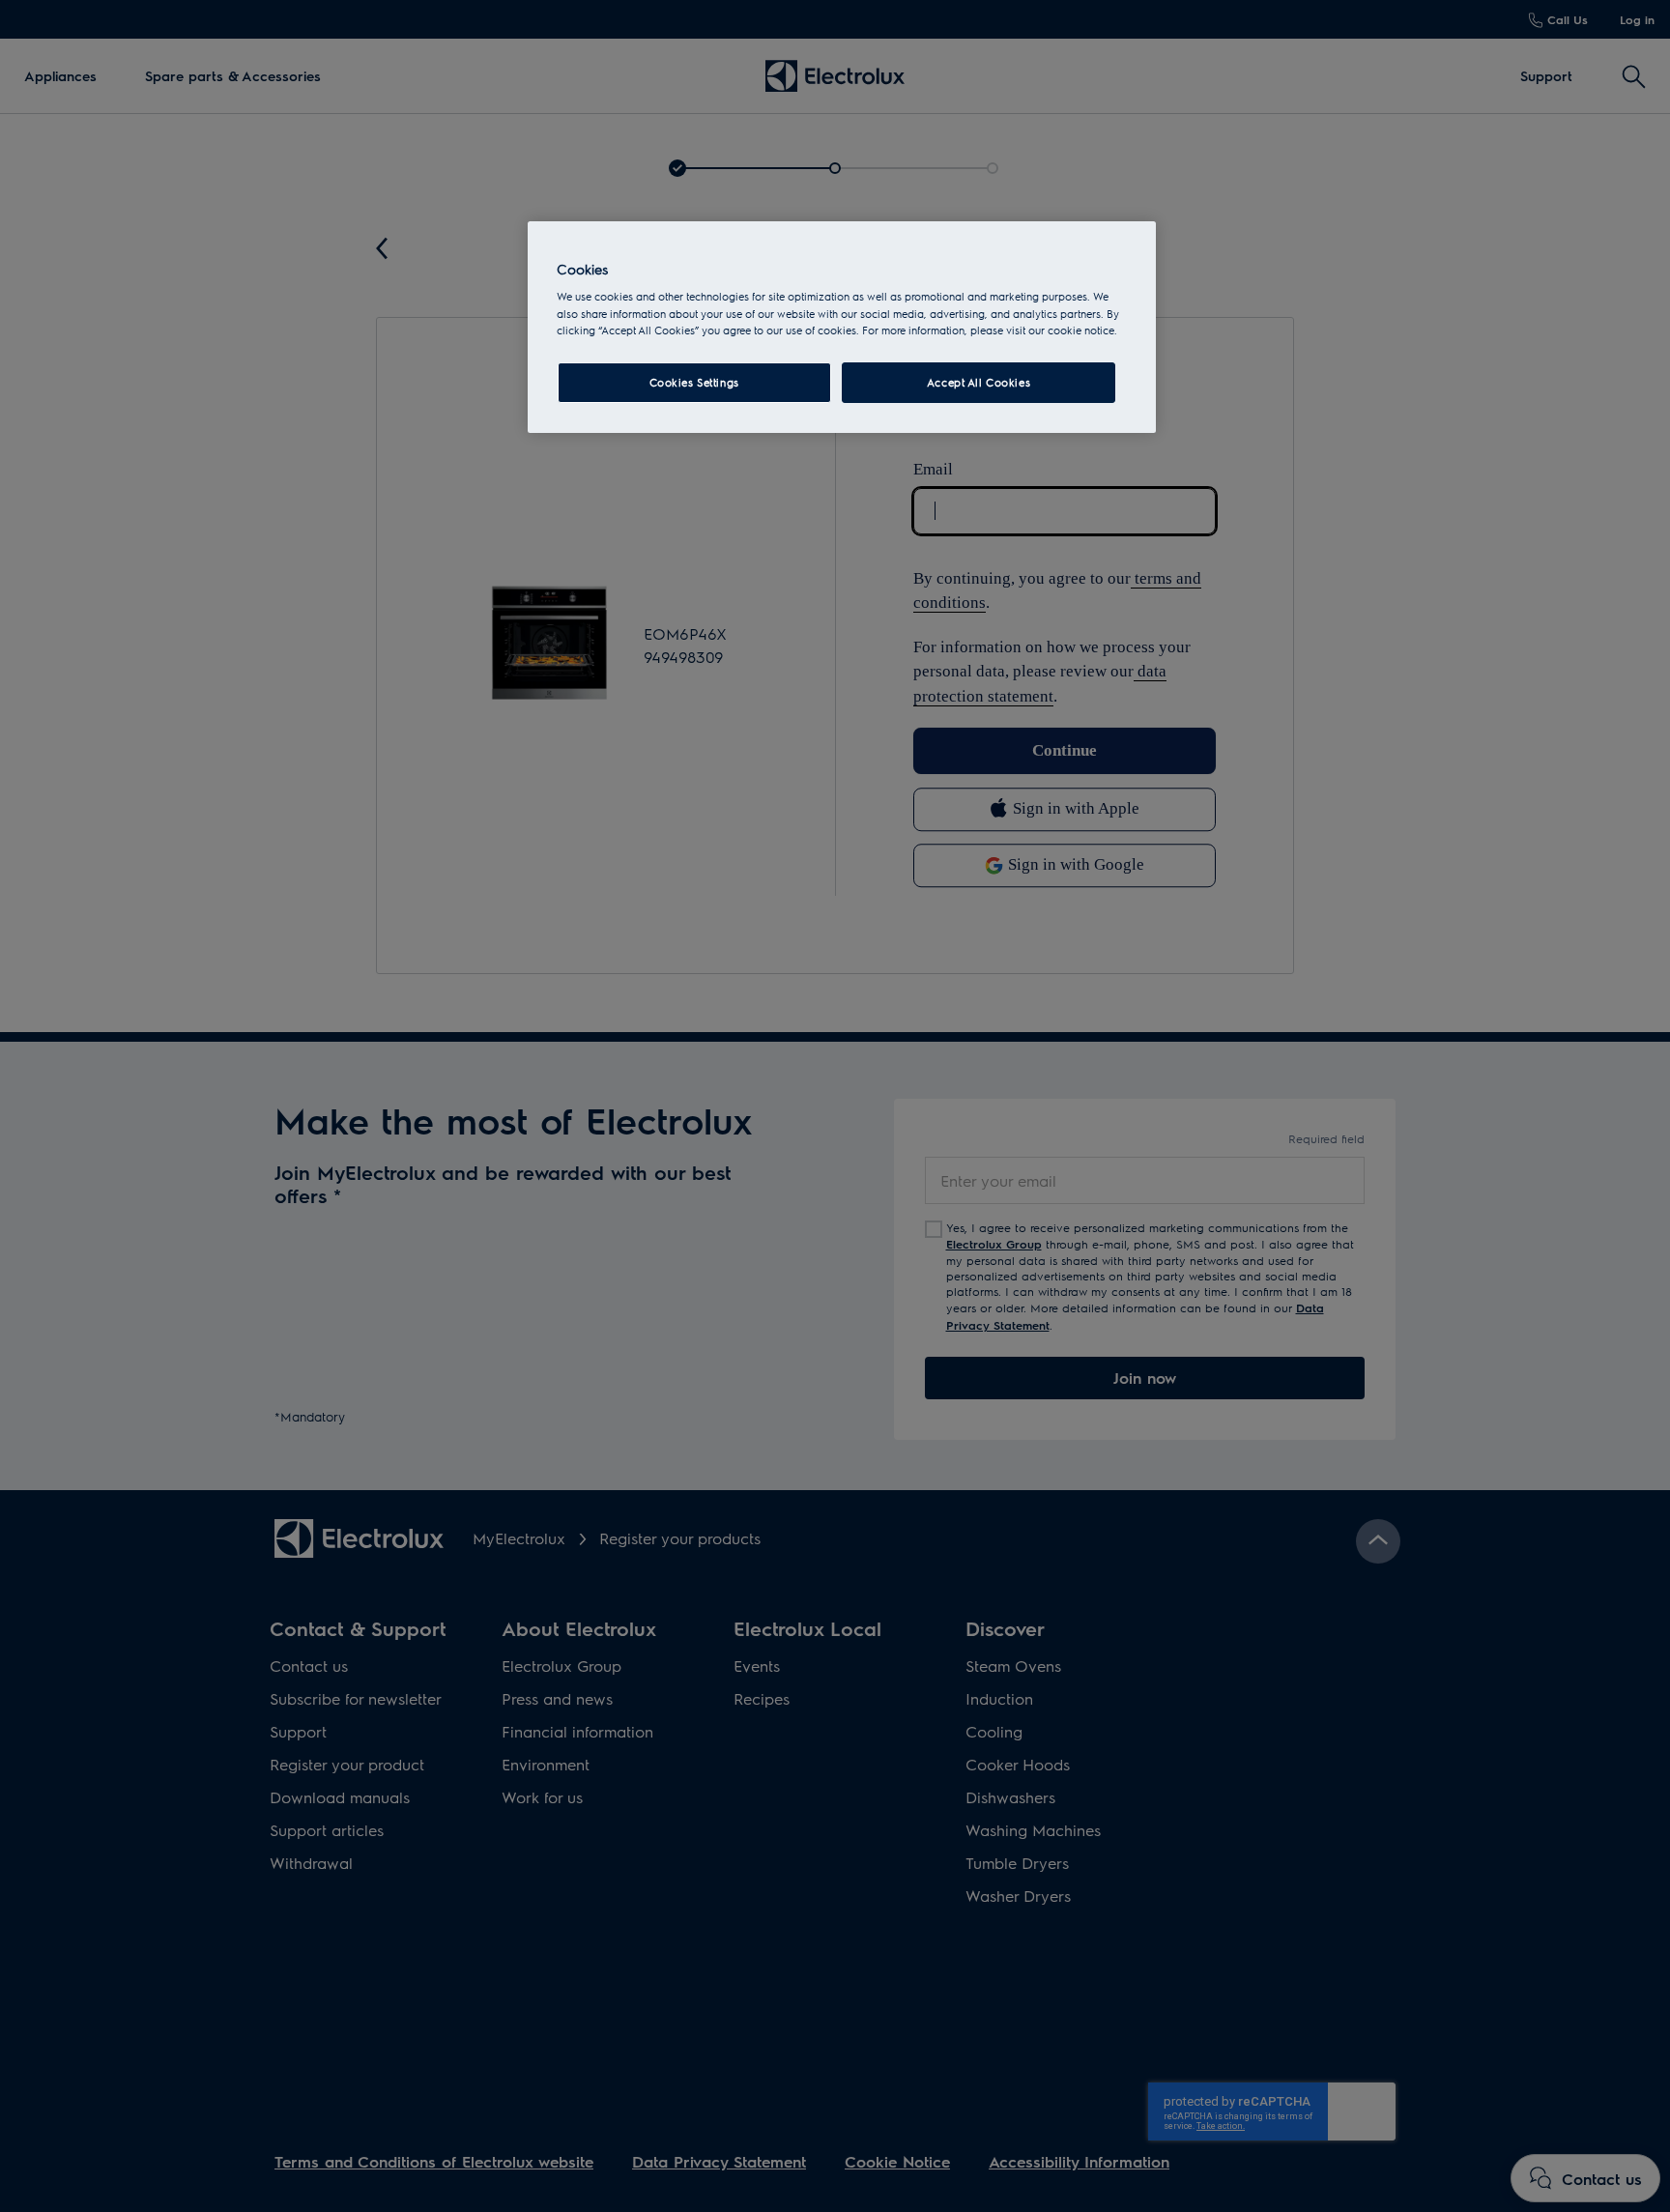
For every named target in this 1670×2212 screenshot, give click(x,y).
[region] (842, 327)
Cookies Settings (694, 382)
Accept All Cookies (979, 382)
